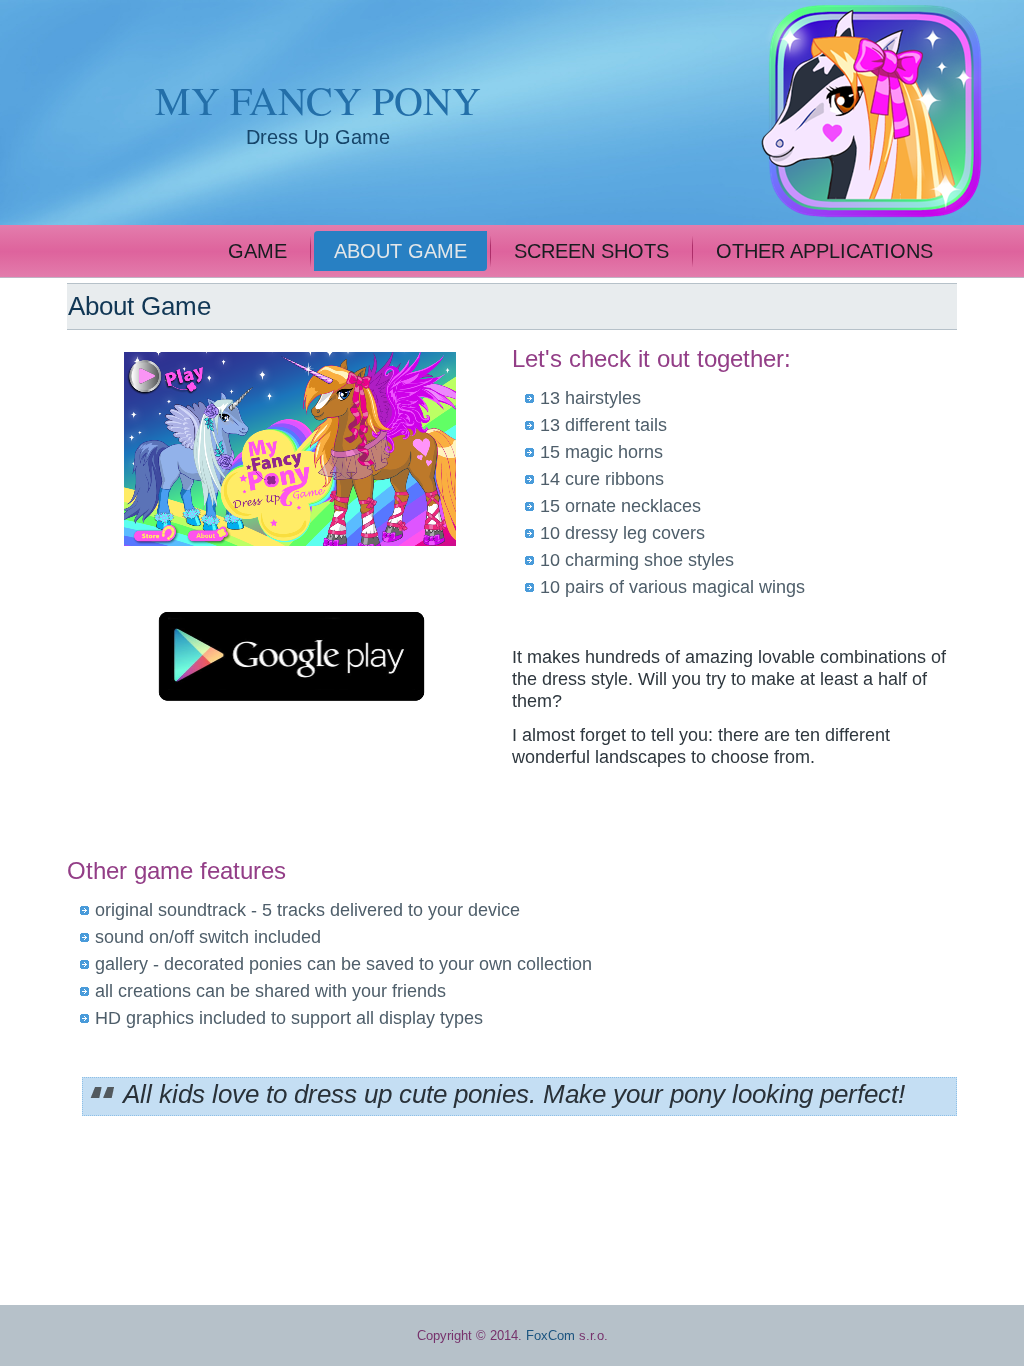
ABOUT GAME (400, 251)
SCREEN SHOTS (591, 251)
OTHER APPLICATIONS (824, 251)
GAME (257, 251)
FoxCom (550, 1335)
